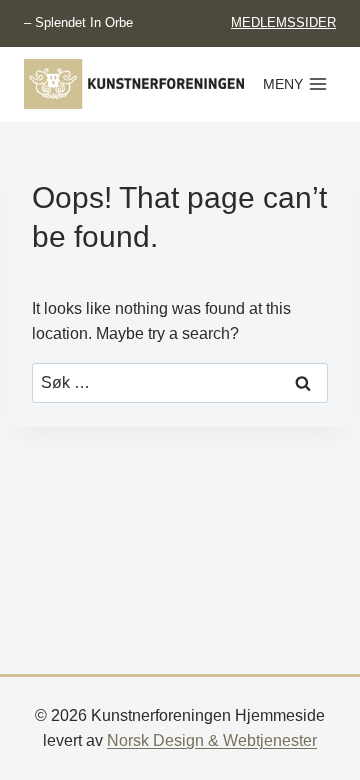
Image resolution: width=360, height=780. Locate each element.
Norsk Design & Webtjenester (212, 740)
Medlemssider (283, 22)
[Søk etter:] (180, 382)
